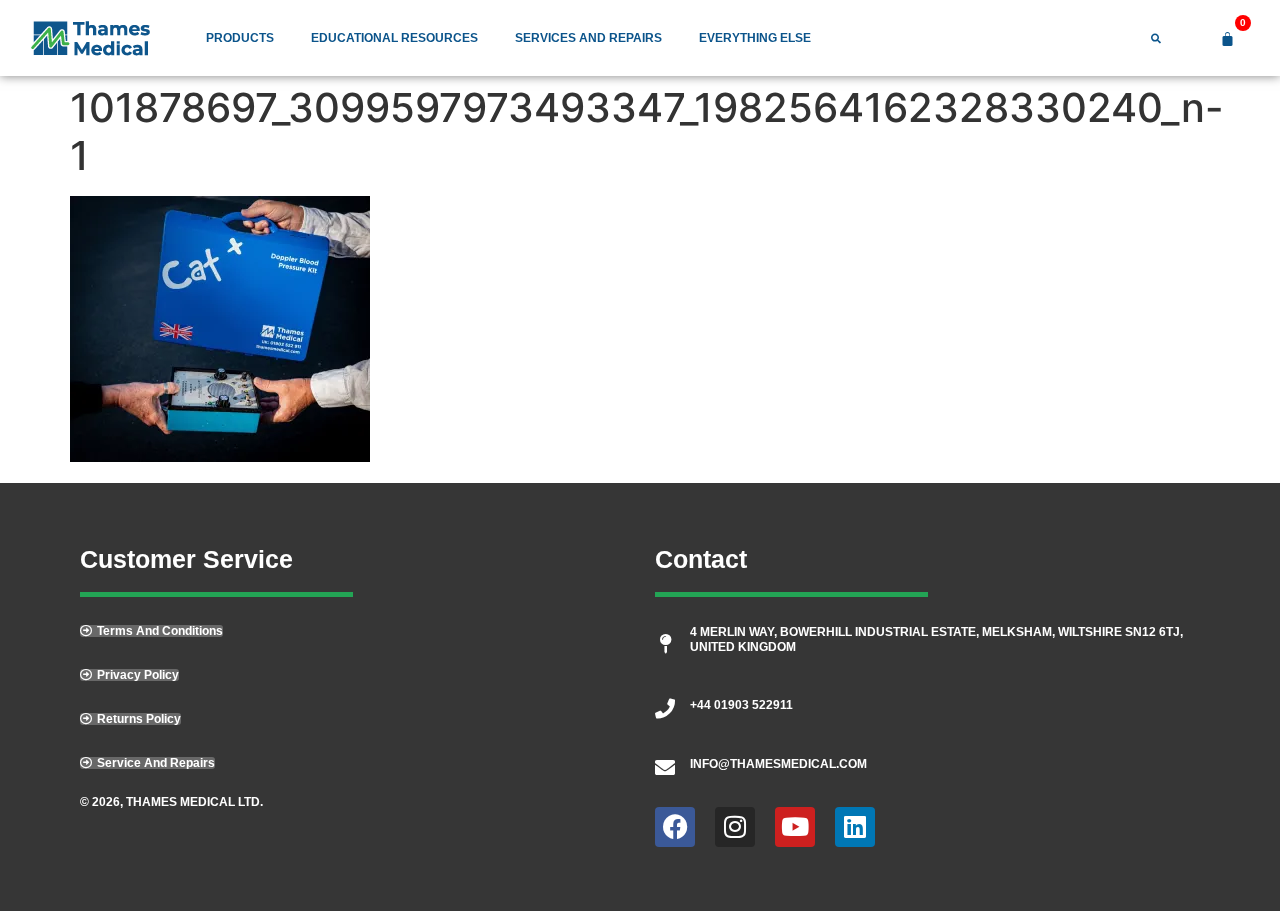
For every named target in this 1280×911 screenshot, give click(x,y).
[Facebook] (675, 827)
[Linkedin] (855, 827)
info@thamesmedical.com (778, 764)
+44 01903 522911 (741, 705)
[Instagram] (735, 827)
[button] (147, 763)
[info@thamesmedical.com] (665, 768)
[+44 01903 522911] (665, 709)
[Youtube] (795, 827)
